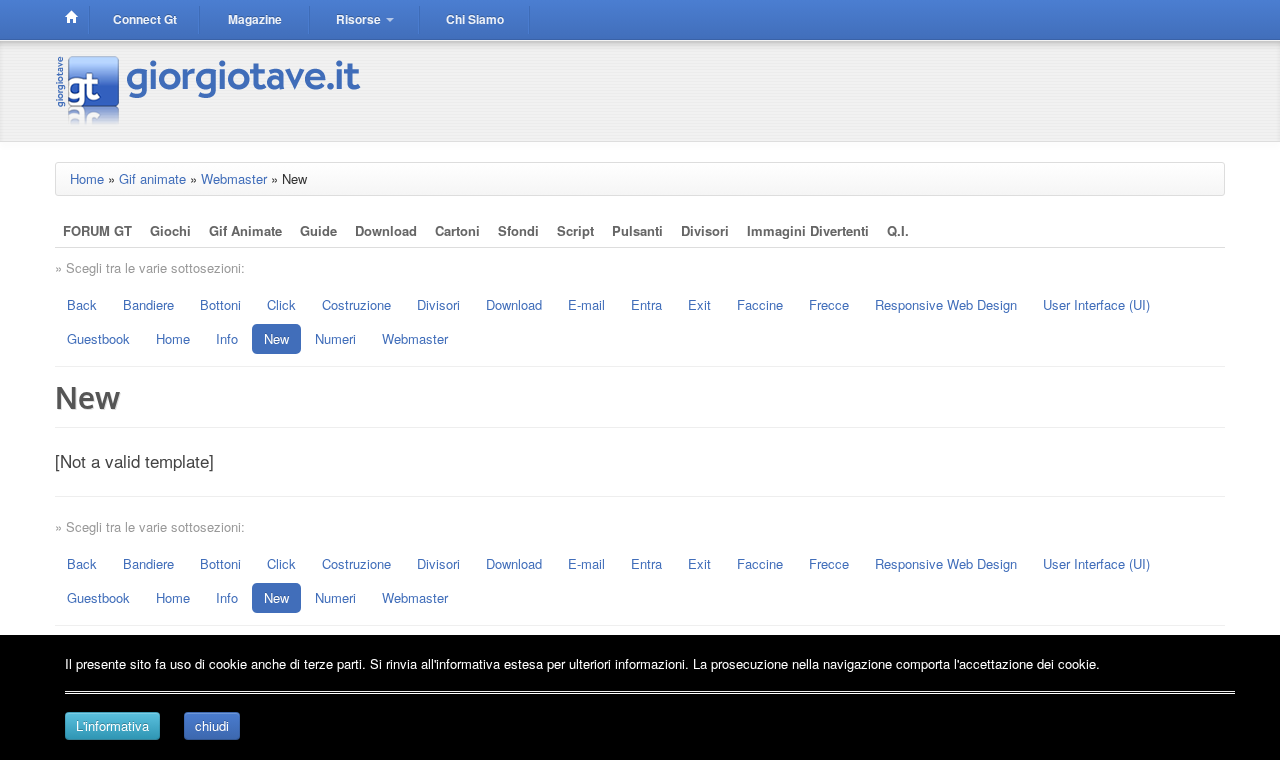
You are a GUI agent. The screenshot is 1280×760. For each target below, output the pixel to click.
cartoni (457, 230)
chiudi (212, 725)
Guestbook (98, 338)
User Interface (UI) (1096, 304)
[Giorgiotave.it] (210, 88)
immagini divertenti (808, 230)
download (386, 230)
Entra (646, 304)
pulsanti (637, 230)
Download (514, 304)
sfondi (518, 230)
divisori (705, 230)
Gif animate (152, 178)
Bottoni (220, 304)
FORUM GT (97, 230)
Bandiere (148, 304)
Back (82, 304)
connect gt (145, 19)
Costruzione (356, 304)
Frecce (829, 304)
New (276, 338)
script (575, 230)
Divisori (438, 304)
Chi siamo (475, 19)
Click (281, 304)
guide (318, 230)
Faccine (760, 304)
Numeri (335, 338)
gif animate (245, 230)
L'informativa (112, 725)
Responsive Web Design (946, 304)
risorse (360, 19)
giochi (170, 230)
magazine (255, 19)
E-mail (586, 304)
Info (227, 338)
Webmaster (234, 178)
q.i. (898, 230)
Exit (699, 304)
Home (87, 178)
